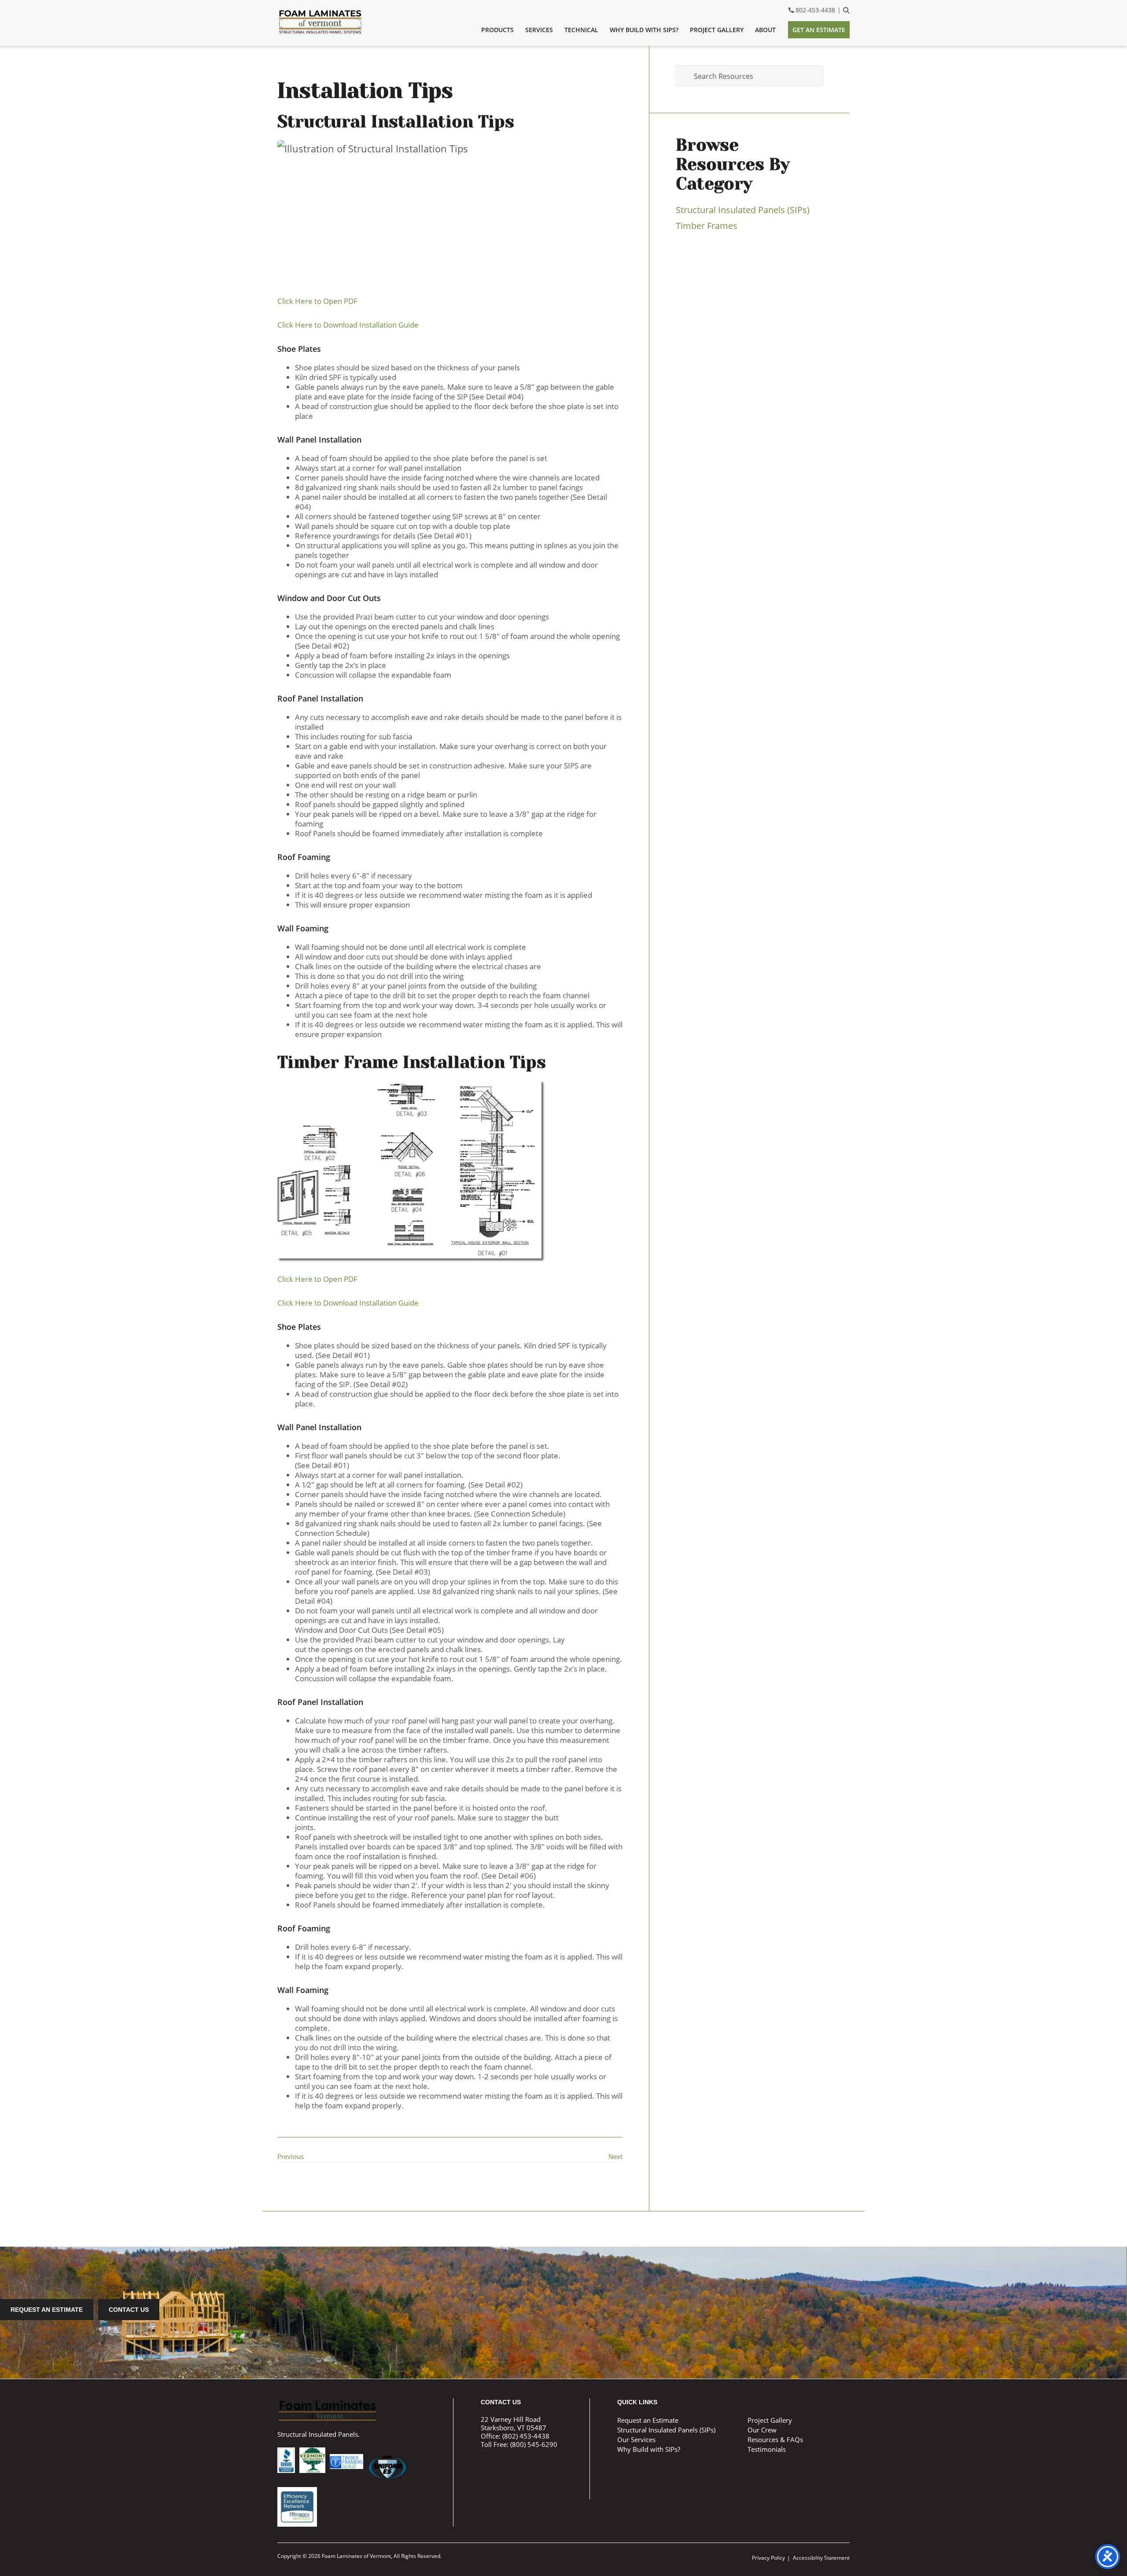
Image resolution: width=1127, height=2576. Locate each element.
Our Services (636, 2439)
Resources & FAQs (775, 2439)
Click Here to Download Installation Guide (348, 325)
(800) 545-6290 (534, 2444)
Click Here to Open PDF (317, 301)
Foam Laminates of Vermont (332, 22)
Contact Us (129, 2310)
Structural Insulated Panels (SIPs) (743, 210)
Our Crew (762, 2430)
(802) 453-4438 (526, 2436)
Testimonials (767, 2449)
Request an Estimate (47, 2310)
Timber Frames (707, 226)
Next (615, 2156)
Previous (291, 2156)
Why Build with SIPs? (649, 2449)
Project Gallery (770, 2420)
